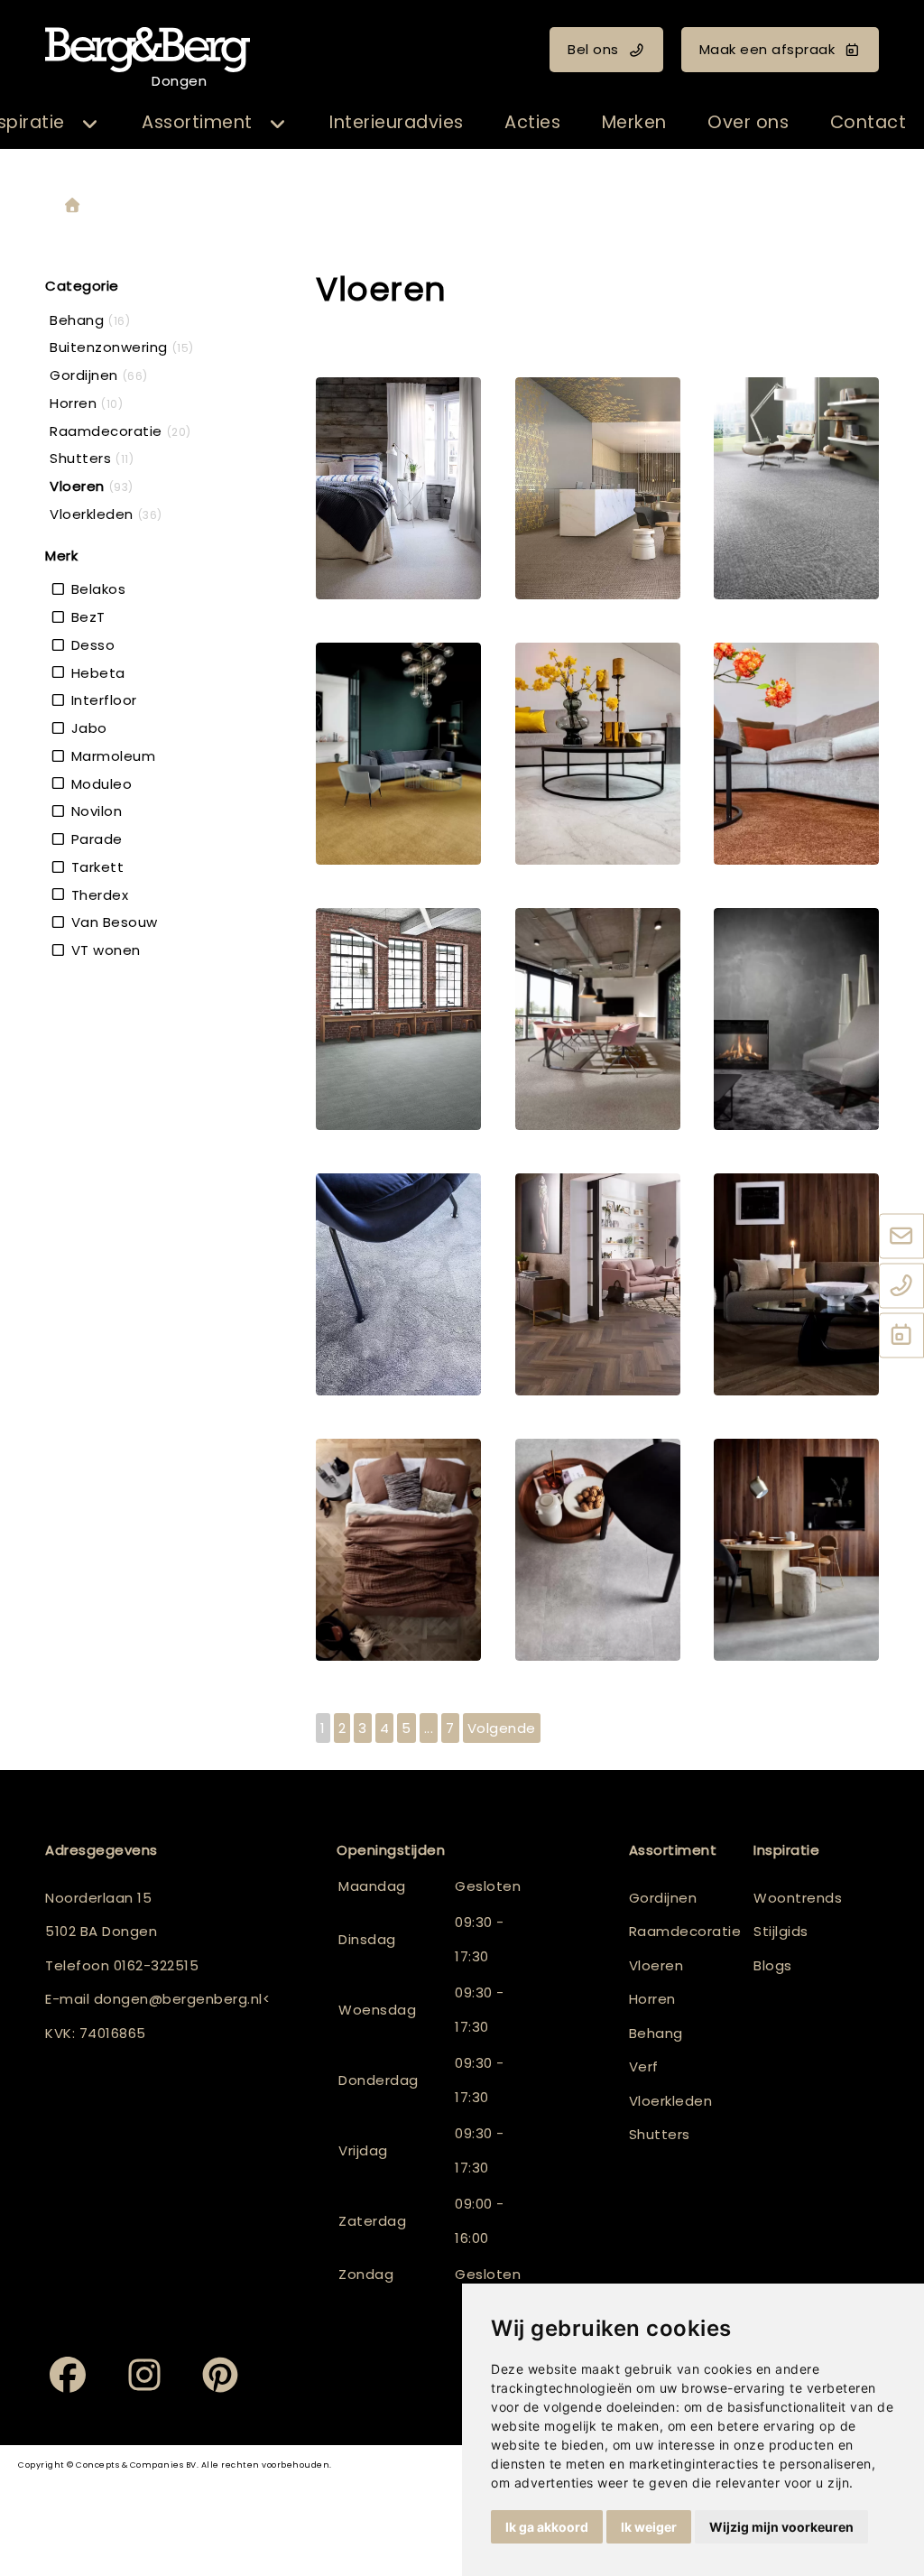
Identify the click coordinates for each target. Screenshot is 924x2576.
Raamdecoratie (685, 1931)
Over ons (748, 122)
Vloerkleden (671, 2101)
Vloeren (656, 1965)
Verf (644, 2066)
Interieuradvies (397, 122)
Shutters (660, 2134)
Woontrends (798, 1898)
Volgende (502, 1728)
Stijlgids (781, 1931)
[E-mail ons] (901, 1237)
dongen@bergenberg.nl (178, 1999)
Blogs (773, 1965)
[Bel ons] (901, 1287)
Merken (634, 122)
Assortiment (197, 122)
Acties (532, 122)
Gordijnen (663, 1898)
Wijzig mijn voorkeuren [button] (781, 2527)
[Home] (72, 206)
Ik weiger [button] (649, 2527)
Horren (652, 1999)
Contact (869, 122)
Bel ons (593, 49)
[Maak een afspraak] (901, 1337)
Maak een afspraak (767, 49)
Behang (656, 2033)
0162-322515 (157, 1965)
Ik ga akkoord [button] (547, 2527)
